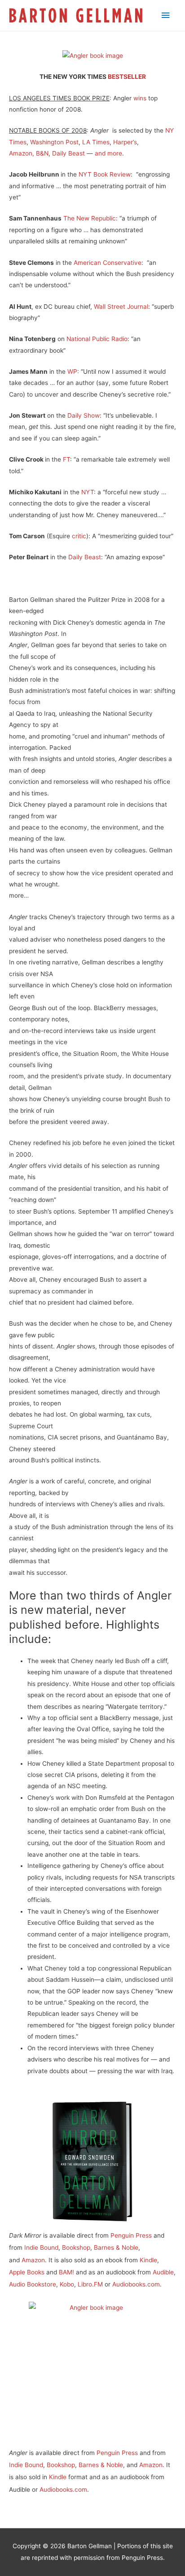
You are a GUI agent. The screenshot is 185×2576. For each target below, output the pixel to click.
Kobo (67, 2284)
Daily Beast (68, 153)
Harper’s (125, 142)
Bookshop (76, 2248)
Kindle (148, 2260)
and (100, 153)
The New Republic (90, 218)
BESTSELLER (127, 77)
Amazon (33, 2260)
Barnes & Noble (116, 2248)
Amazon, (22, 153)
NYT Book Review (105, 174)
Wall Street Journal (121, 307)
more (115, 153)
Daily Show (84, 415)
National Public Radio (97, 339)
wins (140, 98)
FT (66, 459)
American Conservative (108, 263)
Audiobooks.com (136, 2284)
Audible (163, 2272)
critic (79, 536)
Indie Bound (41, 2248)
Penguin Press (132, 2235)
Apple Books (27, 2272)
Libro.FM (90, 2284)
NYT (88, 492)
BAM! (66, 2272)
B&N (42, 153)
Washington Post (54, 142)
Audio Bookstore (33, 2284)
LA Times (96, 142)
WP (72, 372)
